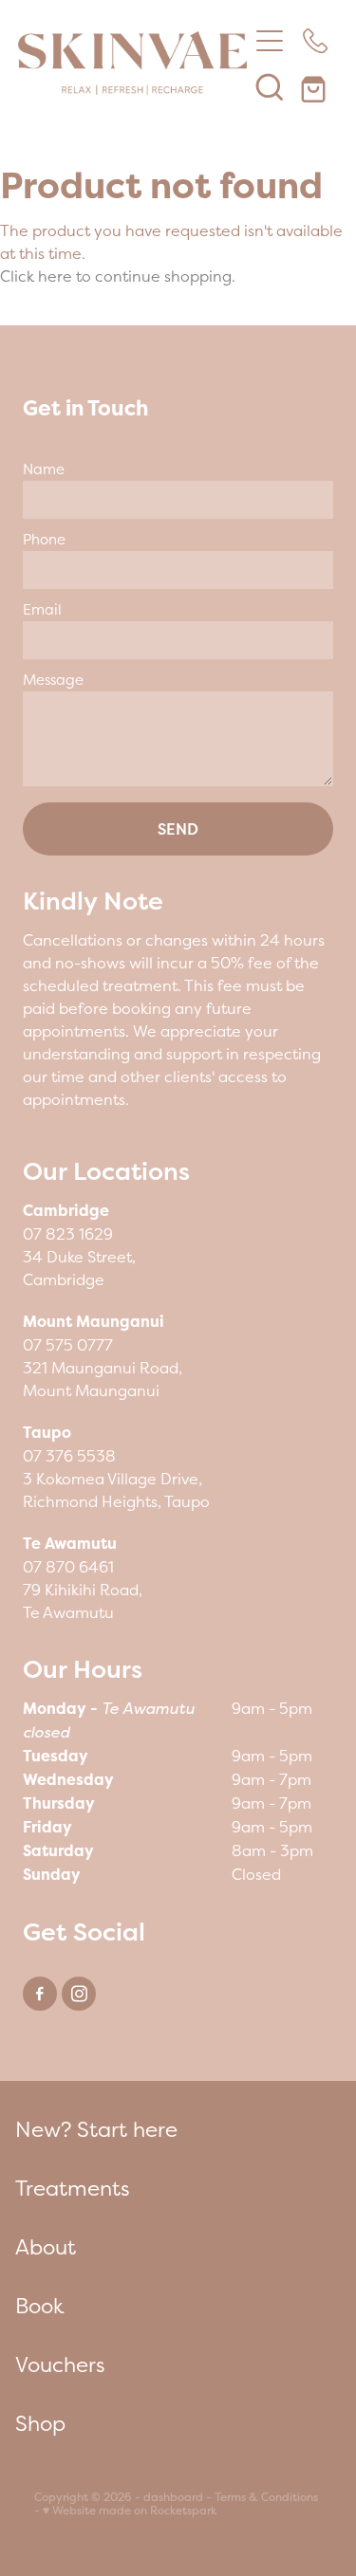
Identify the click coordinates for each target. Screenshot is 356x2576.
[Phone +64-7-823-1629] (315, 41)
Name (44, 469)
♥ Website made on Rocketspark (130, 2511)
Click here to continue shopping (116, 276)
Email (42, 609)
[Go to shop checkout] (315, 86)
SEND (178, 829)
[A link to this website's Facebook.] (40, 1994)
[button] (270, 86)
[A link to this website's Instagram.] (79, 1994)
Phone (44, 539)
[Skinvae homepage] (133, 64)
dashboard (173, 2497)
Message (53, 680)
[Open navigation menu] (270, 41)
